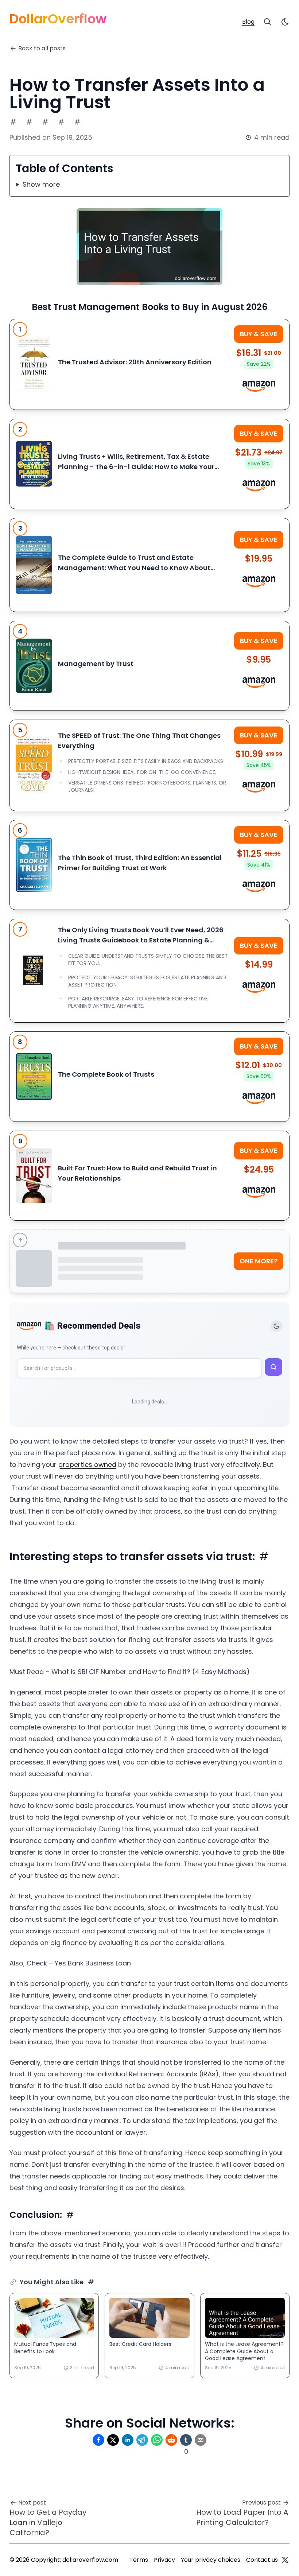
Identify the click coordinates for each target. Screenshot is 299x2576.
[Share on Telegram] (142, 2440)
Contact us (262, 2560)
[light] (285, 22)
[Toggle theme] (276, 1326)
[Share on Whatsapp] (157, 2440)
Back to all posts (42, 48)
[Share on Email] (201, 2440)
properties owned (87, 1465)
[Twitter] (285, 2560)
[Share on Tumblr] (186, 2440)
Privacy (164, 2560)
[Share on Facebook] (98, 2440)
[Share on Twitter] (113, 2440)
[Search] (268, 22)
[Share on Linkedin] (128, 2440)
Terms (139, 2560)
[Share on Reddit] (171, 2440)
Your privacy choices (211, 2560)
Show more (41, 184)
